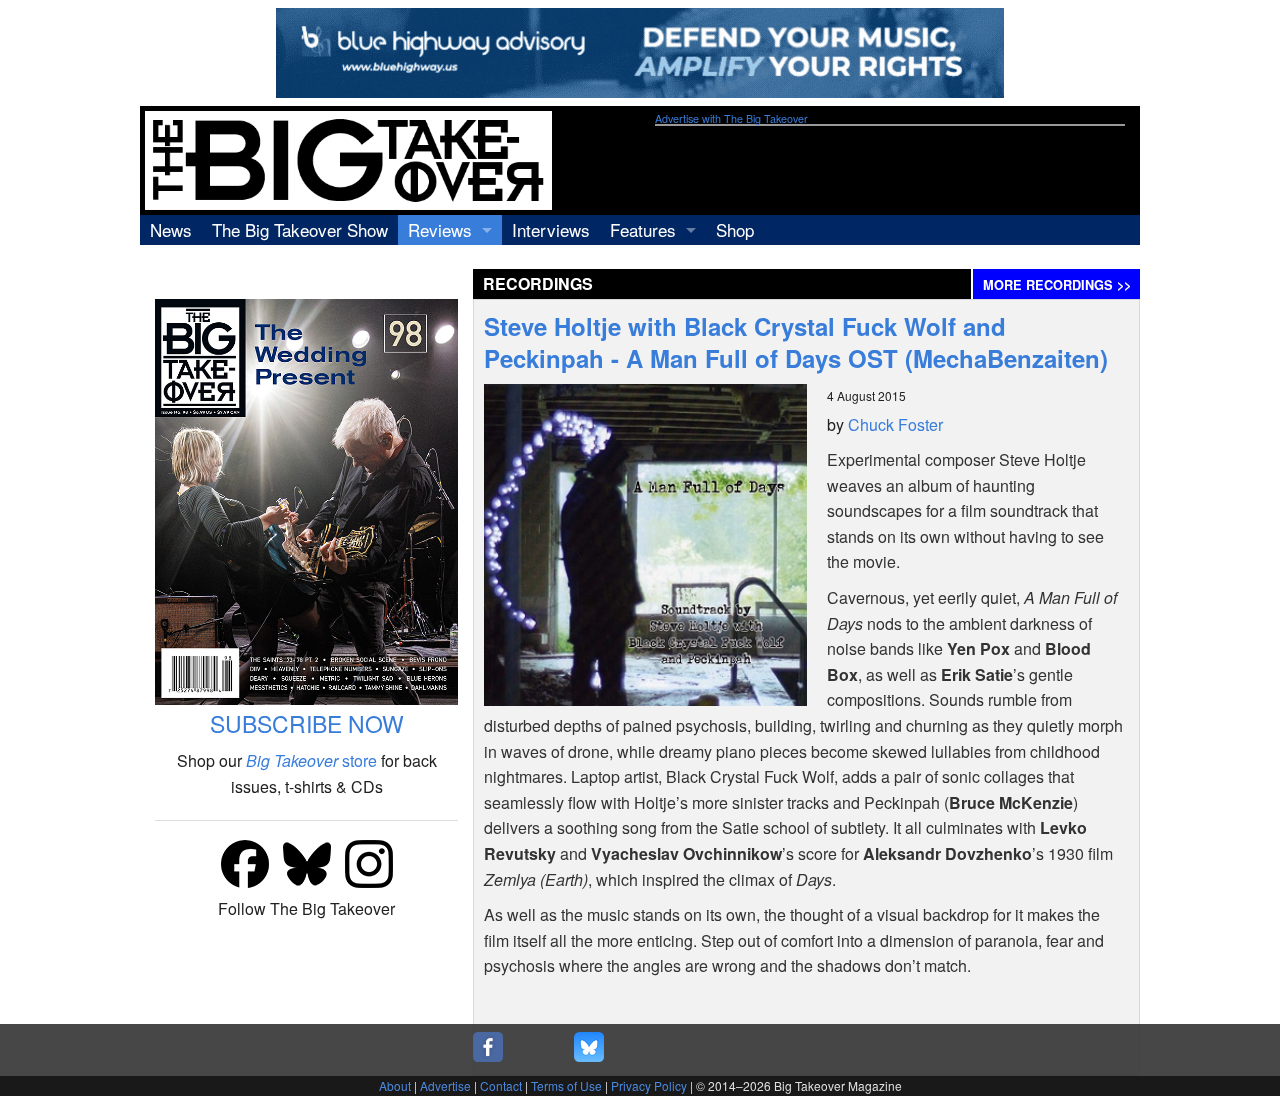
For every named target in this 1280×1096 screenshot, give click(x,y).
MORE (1057, 285)
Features (643, 229)
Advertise (445, 1085)
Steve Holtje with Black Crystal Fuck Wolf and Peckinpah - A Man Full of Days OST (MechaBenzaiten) (796, 342)
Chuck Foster (895, 424)
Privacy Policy (649, 1085)
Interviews (551, 229)
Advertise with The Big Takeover (731, 118)
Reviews (440, 229)
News (171, 229)
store (311, 760)
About (395, 1085)
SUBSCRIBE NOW (307, 723)
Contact (501, 1085)
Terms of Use (566, 1085)
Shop (735, 229)
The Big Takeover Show (300, 229)
